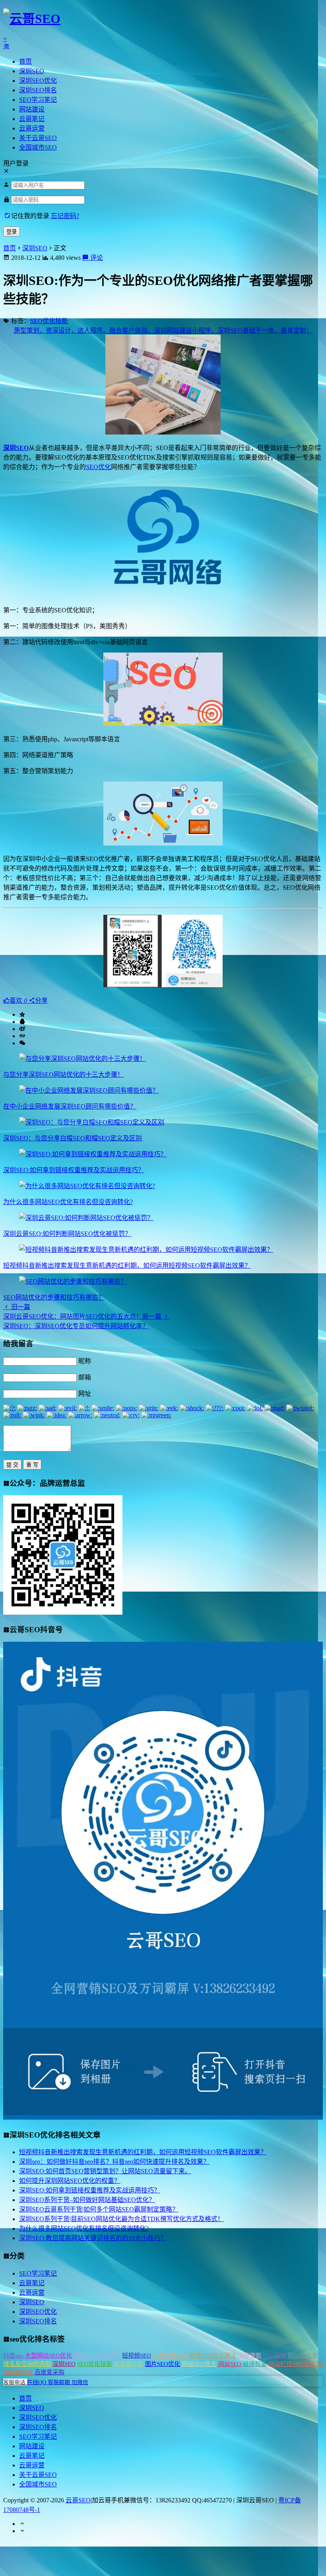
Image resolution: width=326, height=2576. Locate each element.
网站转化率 (303, 2356)
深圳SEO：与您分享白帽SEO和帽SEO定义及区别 (73, 1138)
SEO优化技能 (49, 321)
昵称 (85, 1361)
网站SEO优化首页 (97, 2356)
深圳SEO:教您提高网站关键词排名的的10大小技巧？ (93, 2238)
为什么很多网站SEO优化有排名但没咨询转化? (68, 1202)
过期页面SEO (170, 2356)
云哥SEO (78, 2500)
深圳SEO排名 (38, 90)
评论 (96, 258)
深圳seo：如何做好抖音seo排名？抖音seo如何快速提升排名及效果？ (114, 2162)
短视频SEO (137, 2356)
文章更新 (250, 2356)
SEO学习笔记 (38, 100)
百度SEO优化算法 (213, 2356)
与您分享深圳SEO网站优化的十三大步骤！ (63, 1075)
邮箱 (85, 1377)
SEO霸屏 (275, 2356)
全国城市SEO (38, 147)
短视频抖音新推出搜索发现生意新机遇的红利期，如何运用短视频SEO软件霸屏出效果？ (127, 1266)
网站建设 (32, 109)
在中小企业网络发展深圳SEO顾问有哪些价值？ (70, 1106)
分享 (41, 1001)
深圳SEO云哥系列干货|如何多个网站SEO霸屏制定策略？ (99, 2209)
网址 (85, 1394)
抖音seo (13, 2356)
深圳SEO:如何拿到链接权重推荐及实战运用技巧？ (74, 1170)
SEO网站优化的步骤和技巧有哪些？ (54, 1297)
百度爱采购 (49, 2372)
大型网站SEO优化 (49, 2356)
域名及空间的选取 (27, 2364)
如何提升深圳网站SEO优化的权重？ (70, 2181)
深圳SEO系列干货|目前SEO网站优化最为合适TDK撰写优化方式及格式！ (121, 2219)
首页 (25, 61)
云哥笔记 (32, 119)
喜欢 (18, 1001)
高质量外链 (129, 2364)
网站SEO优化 (199, 2364)
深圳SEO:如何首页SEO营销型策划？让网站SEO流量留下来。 (105, 2171)
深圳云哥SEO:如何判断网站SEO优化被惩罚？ (67, 1234)
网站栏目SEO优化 (292, 2364)
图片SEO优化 (163, 2364)
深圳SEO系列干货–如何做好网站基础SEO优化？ (87, 2200)
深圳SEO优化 (38, 81)
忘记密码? (65, 216)
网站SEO (230, 2364)
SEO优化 (98, 467)
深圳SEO (32, 71)
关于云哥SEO (38, 138)
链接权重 (255, 2364)
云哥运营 (32, 128)
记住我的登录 (30, 216)
